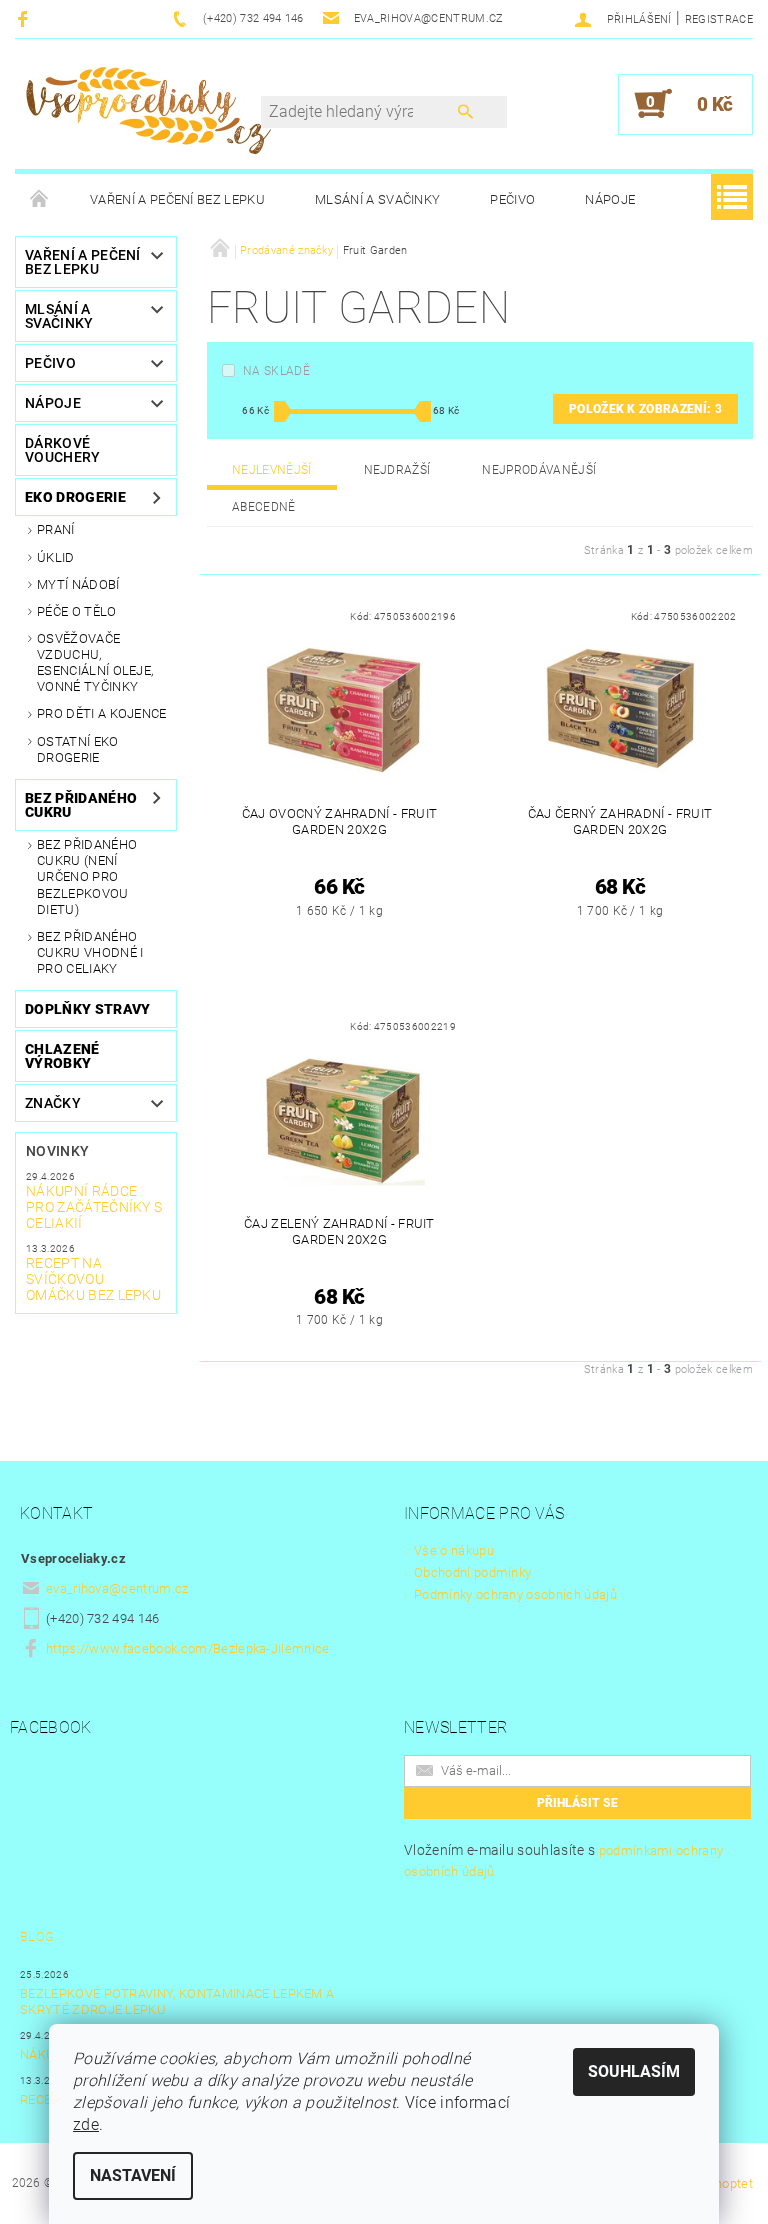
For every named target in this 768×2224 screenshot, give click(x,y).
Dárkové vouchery (63, 450)
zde (86, 2124)
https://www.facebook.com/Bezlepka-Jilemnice (188, 1648)
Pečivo (512, 199)
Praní (56, 529)
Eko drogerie (75, 497)
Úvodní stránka (40, 200)
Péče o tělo (77, 611)
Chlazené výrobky (62, 1056)
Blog (37, 1936)
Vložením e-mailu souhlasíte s (563, 1860)
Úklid (56, 557)
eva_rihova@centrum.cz (117, 1588)
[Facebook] (25, 18)
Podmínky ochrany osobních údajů (515, 1594)
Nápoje (610, 199)
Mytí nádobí (78, 584)
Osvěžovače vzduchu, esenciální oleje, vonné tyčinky (95, 663)
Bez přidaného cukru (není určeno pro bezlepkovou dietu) (87, 877)
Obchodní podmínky (472, 1572)
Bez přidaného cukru (81, 805)
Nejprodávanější (539, 470)
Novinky (57, 1151)
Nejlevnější (272, 470)
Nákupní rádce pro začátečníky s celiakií (94, 1207)
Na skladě (276, 371)
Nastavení (133, 2175)
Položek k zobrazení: (645, 409)
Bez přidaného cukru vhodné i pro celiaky (90, 953)
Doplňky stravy (87, 1009)
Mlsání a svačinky (377, 199)
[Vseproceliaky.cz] (148, 114)
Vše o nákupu (454, 1550)
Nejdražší (397, 470)
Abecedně (264, 507)
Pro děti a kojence (102, 713)
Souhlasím (634, 2071)
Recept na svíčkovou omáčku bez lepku (93, 1279)
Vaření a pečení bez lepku (177, 199)
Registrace (719, 19)
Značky (53, 1103)
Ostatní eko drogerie (78, 749)
